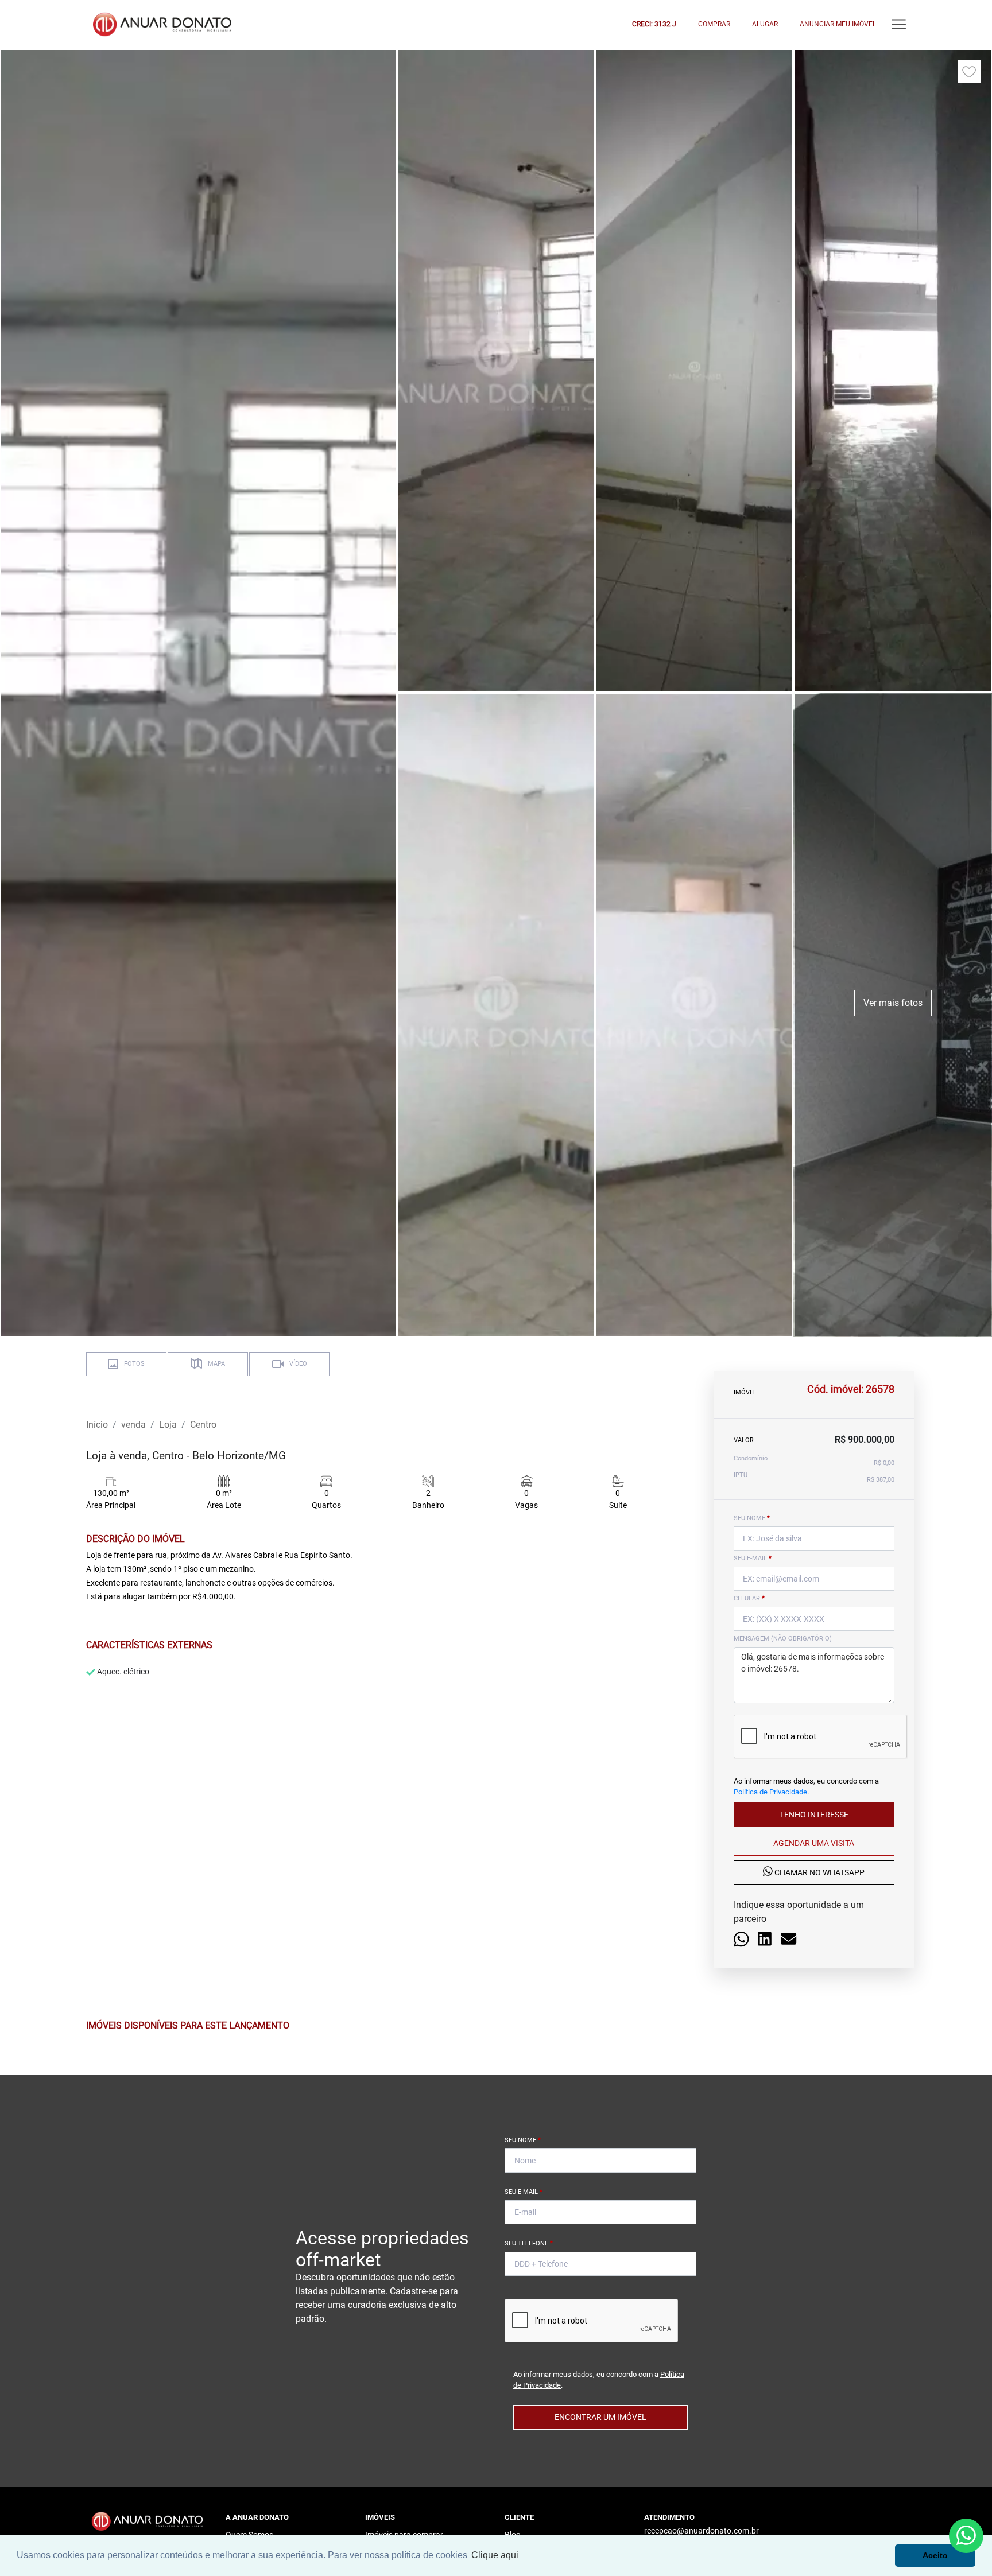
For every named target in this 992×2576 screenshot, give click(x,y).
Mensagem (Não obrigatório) (783, 1639)
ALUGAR (765, 24)
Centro (203, 1425)
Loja (168, 1425)
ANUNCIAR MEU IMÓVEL (838, 24)
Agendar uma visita (814, 1843)
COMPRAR (714, 24)
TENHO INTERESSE (814, 1815)
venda (133, 1425)
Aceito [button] (935, 2555)
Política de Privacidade (770, 1792)
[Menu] (899, 24)
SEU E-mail (753, 1558)
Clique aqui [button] (495, 2555)
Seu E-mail (524, 2192)
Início (97, 1425)
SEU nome (752, 1518)
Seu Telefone (529, 2243)
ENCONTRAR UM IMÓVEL (600, 2417)
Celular (749, 1598)
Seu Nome (523, 2140)
